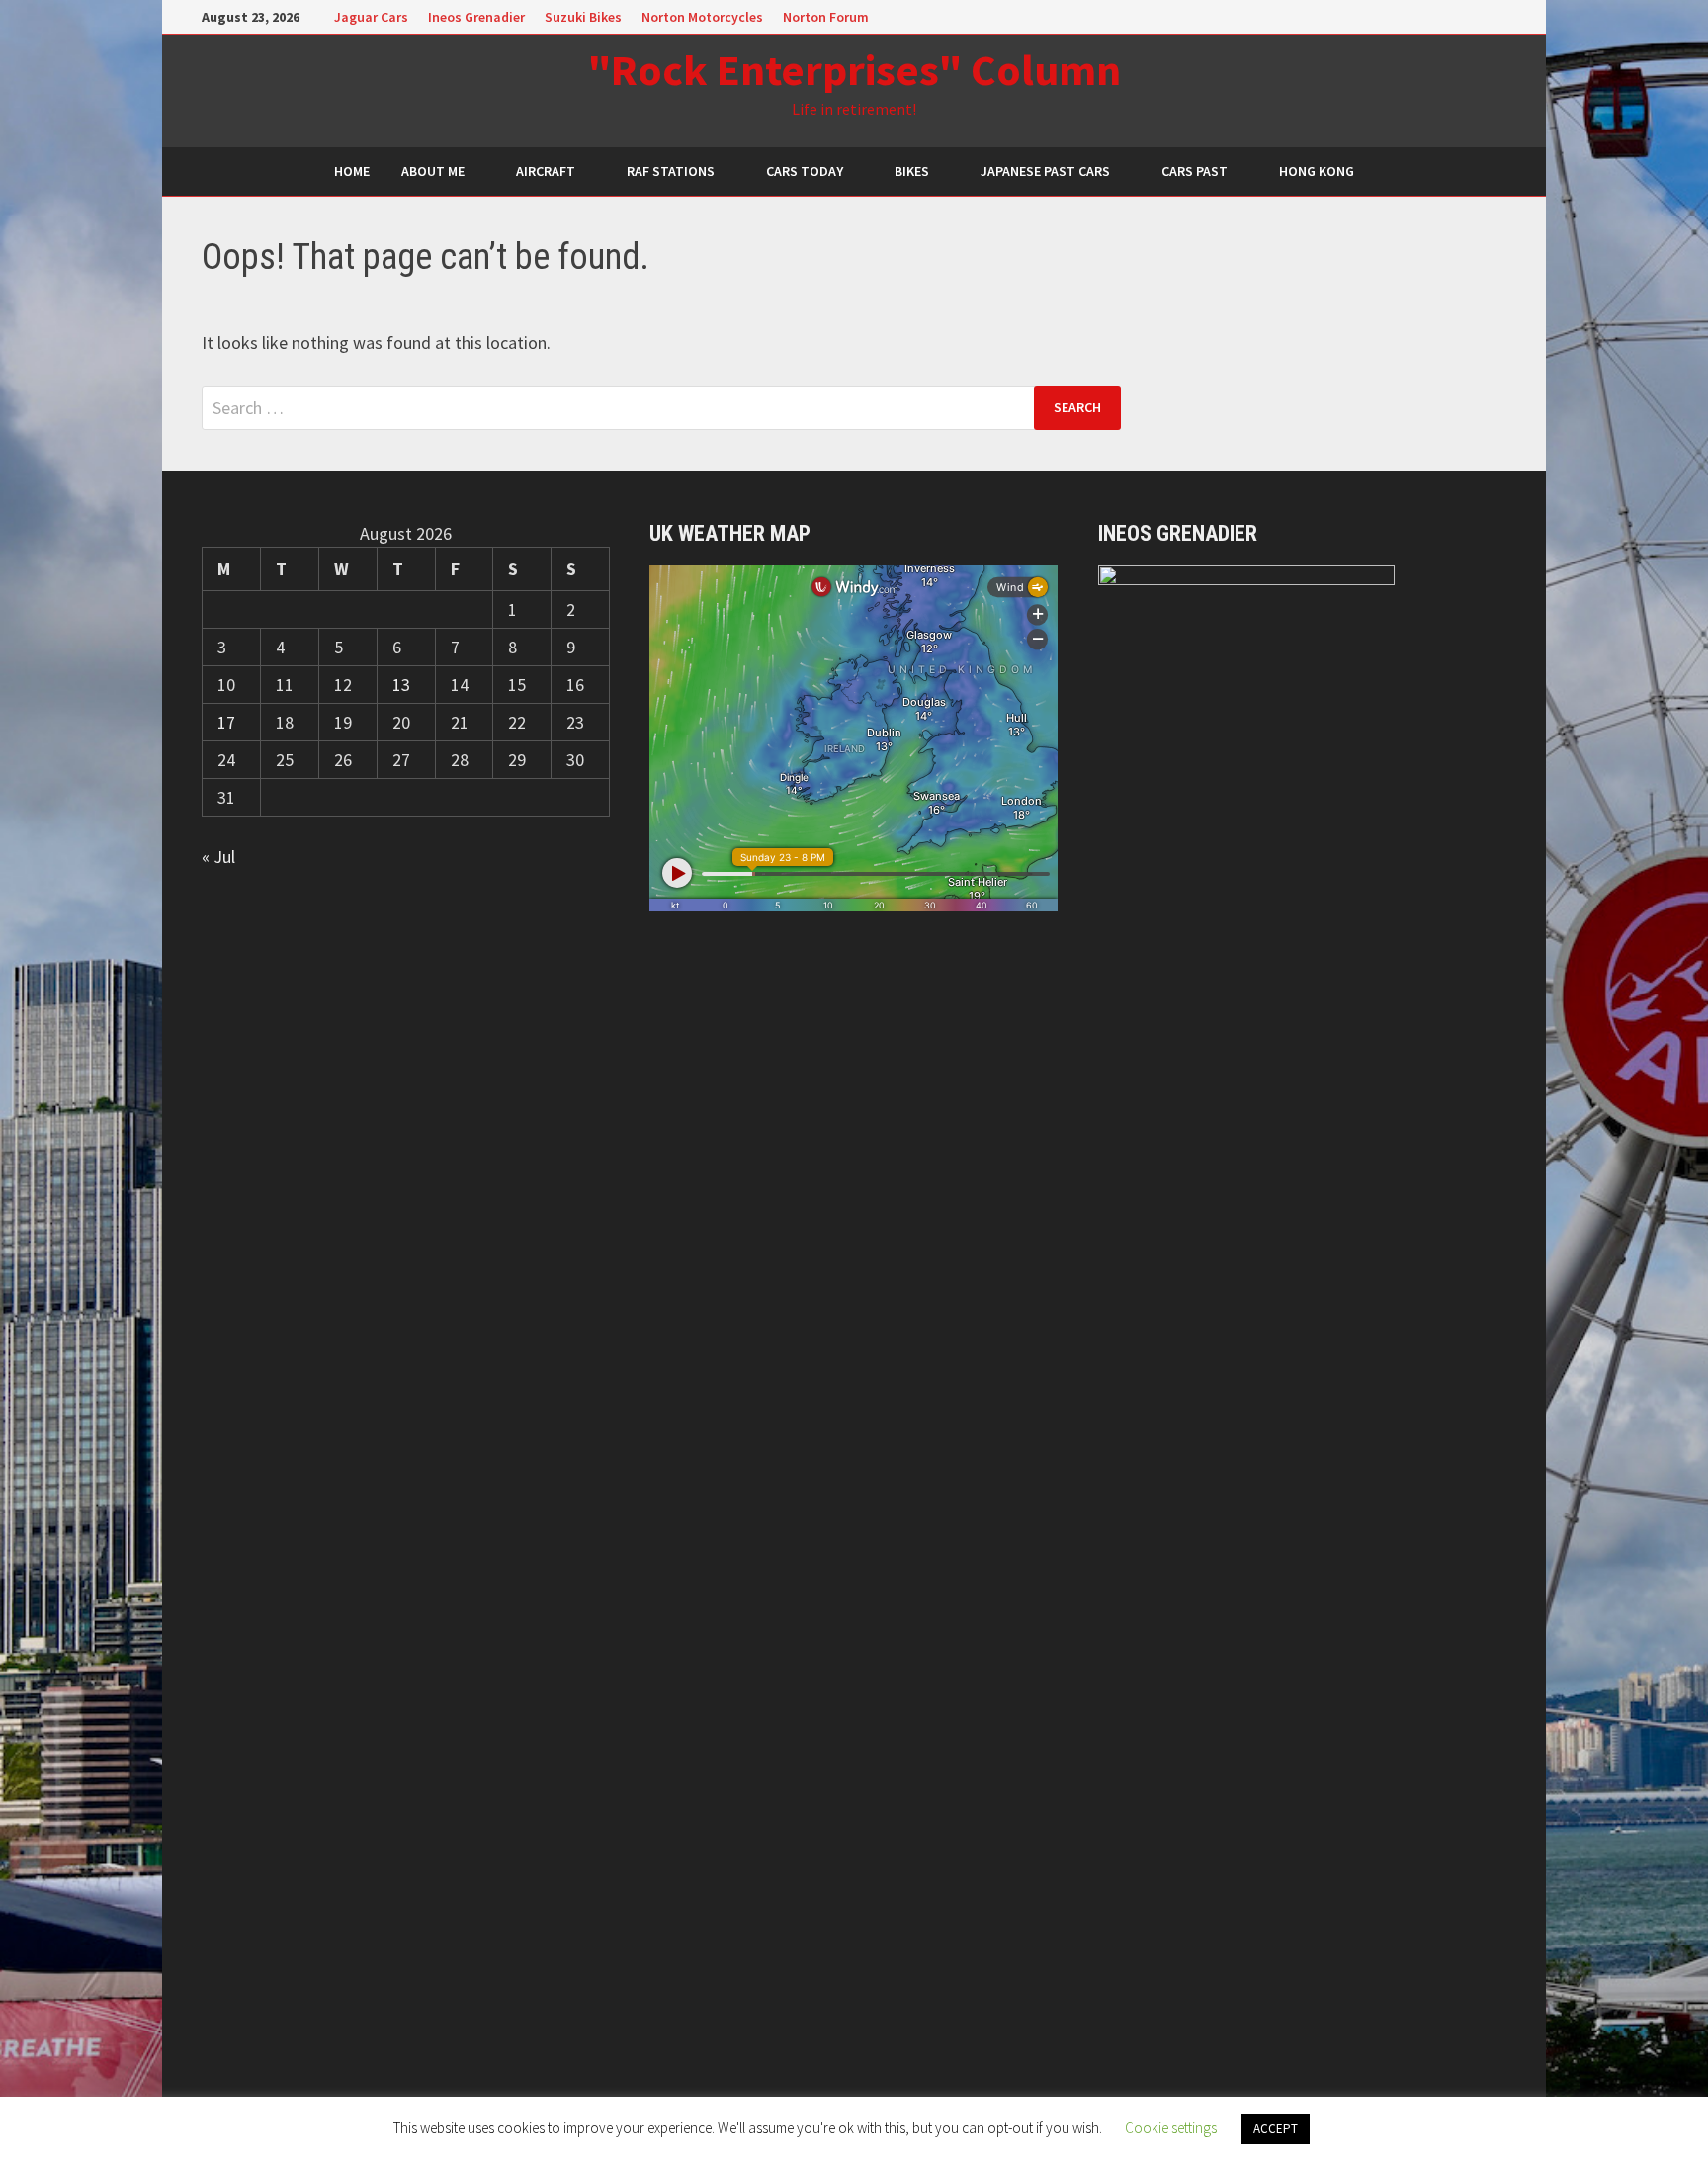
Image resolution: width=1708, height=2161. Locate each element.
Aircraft (546, 171)
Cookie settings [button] (1171, 2128)
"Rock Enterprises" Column (854, 70)
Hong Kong (1317, 171)
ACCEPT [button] (1276, 2129)
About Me (433, 171)
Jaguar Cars (371, 17)
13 (401, 685)
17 (226, 722)
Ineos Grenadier (476, 17)
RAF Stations (671, 171)
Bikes (912, 171)
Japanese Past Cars (1045, 171)
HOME (352, 171)
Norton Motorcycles (702, 17)
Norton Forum (826, 17)
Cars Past (1195, 171)
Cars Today (805, 171)
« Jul (218, 857)
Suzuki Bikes (583, 17)
